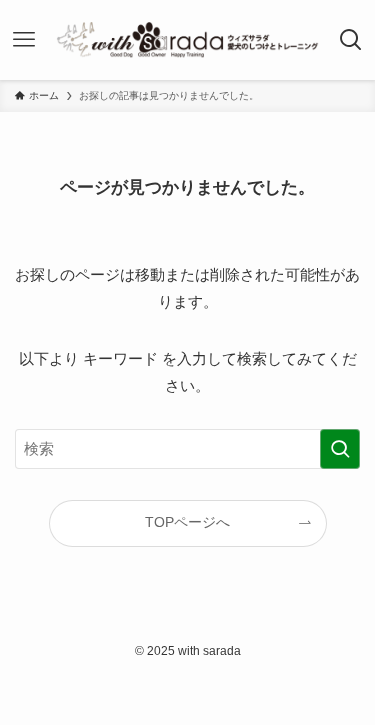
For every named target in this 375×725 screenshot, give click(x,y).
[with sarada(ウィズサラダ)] (187, 40)
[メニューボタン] (24, 40)
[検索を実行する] (340, 449)
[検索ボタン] (350, 40)
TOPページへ (187, 522)
